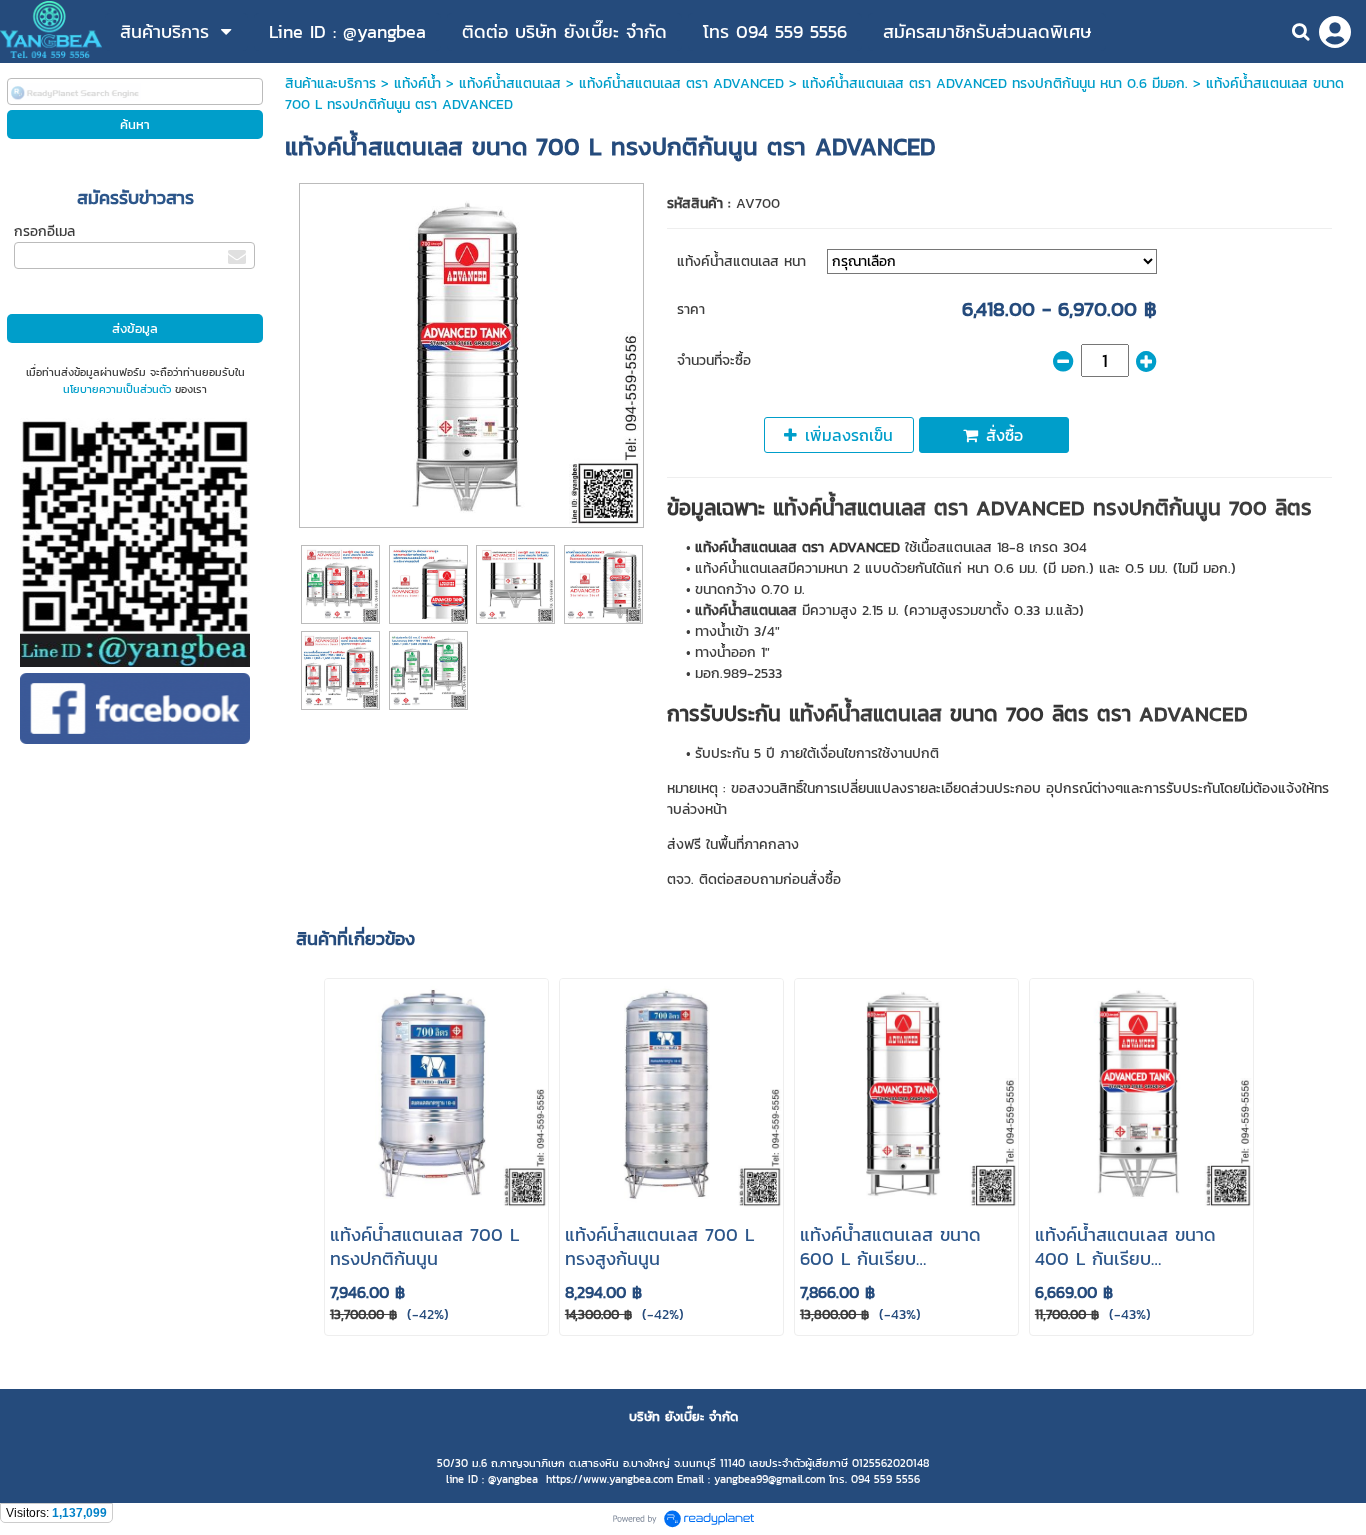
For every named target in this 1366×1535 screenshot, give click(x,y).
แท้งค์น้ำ (417, 83)
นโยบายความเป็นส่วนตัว (117, 389)
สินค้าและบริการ (330, 83)
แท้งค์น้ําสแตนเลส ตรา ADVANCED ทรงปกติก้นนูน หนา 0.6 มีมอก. (995, 83)
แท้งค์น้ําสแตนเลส (510, 83)
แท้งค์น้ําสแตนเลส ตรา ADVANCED (681, 83)
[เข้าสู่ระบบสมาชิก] (1335, 32)
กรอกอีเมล (44, 231)
